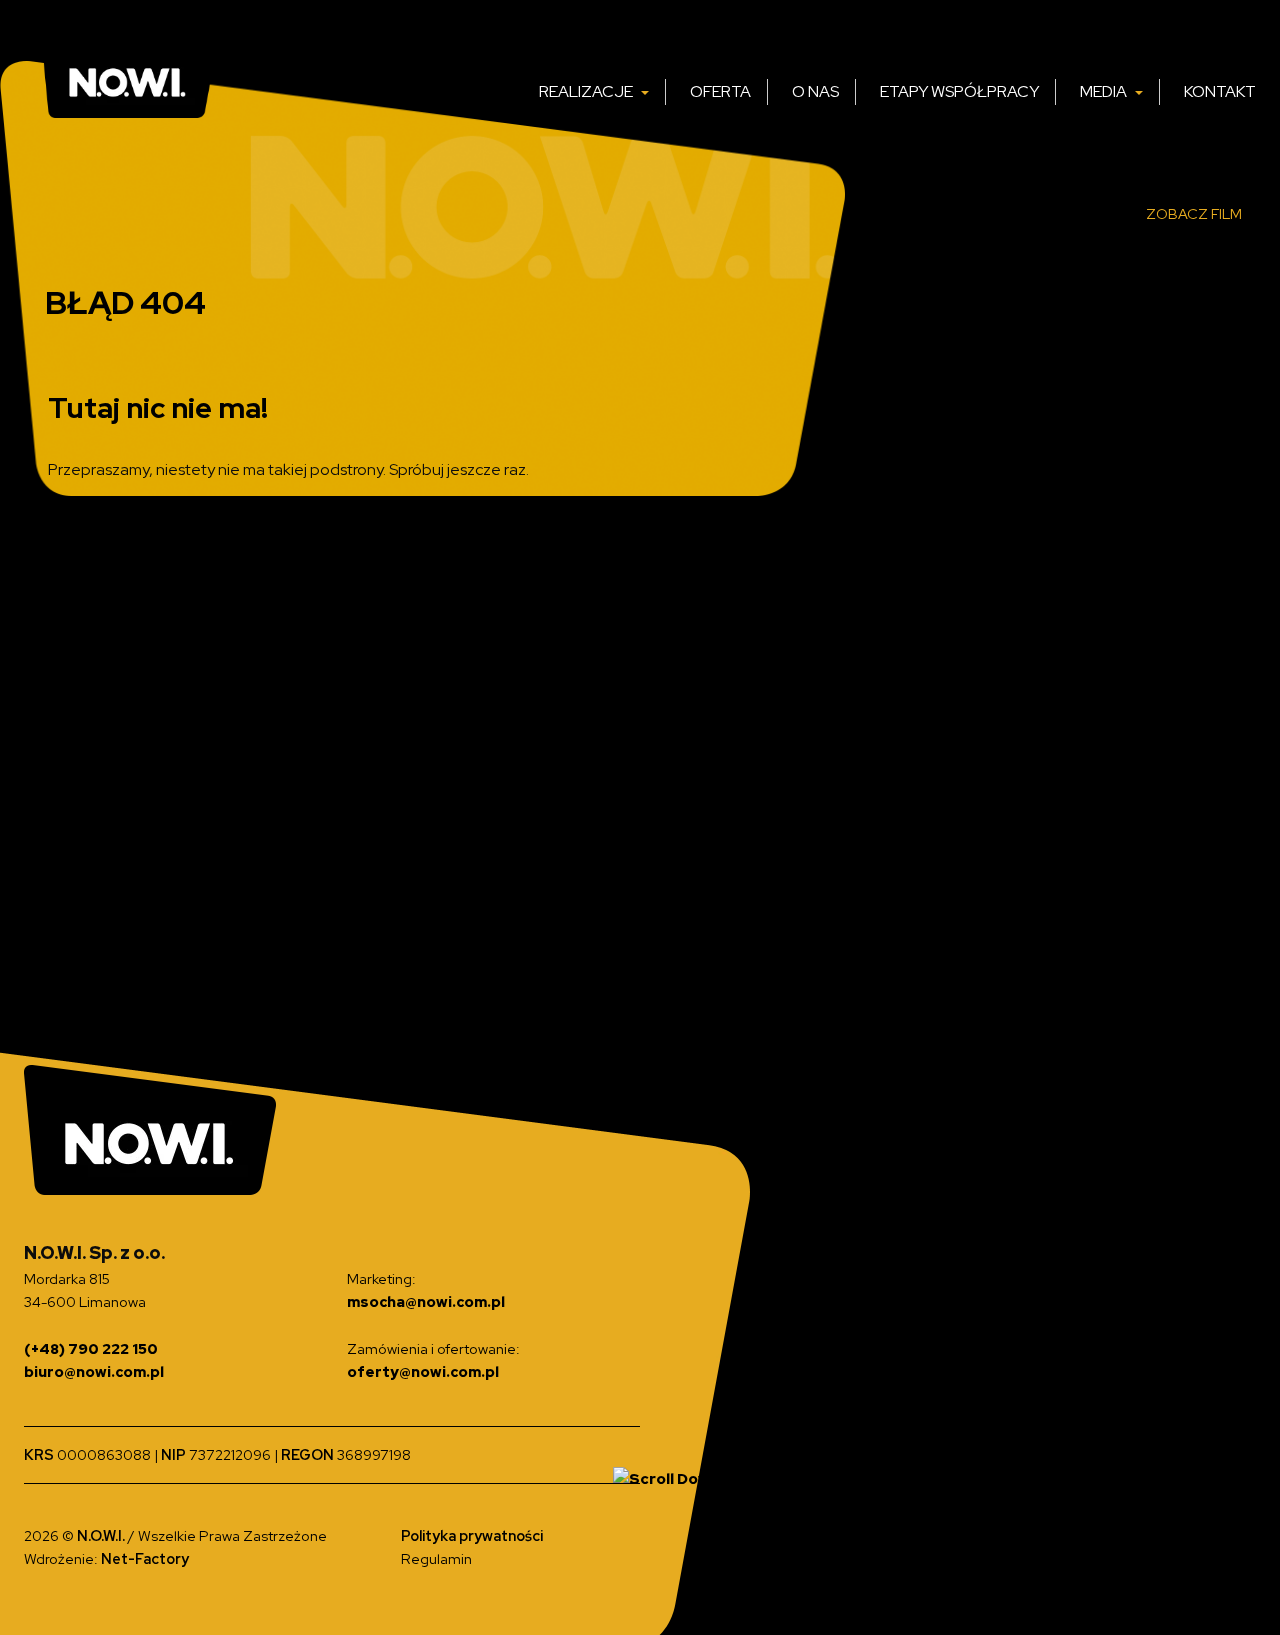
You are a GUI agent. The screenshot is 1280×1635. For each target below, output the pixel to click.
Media (1105, 91)
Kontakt (1220, 91)
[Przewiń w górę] (666, 1478)
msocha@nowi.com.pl (426, 1301)
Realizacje (587, 91)
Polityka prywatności (472, 1535)
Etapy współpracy (959, 91)
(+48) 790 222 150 (91, 1348)
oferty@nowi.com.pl (423, 1371)
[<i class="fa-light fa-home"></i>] (501, 92)
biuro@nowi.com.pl (94, 1371)
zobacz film (1194, 213)
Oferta (720, 91)
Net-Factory (145, 1558)
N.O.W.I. (102, 1535)
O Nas (815, 91)
